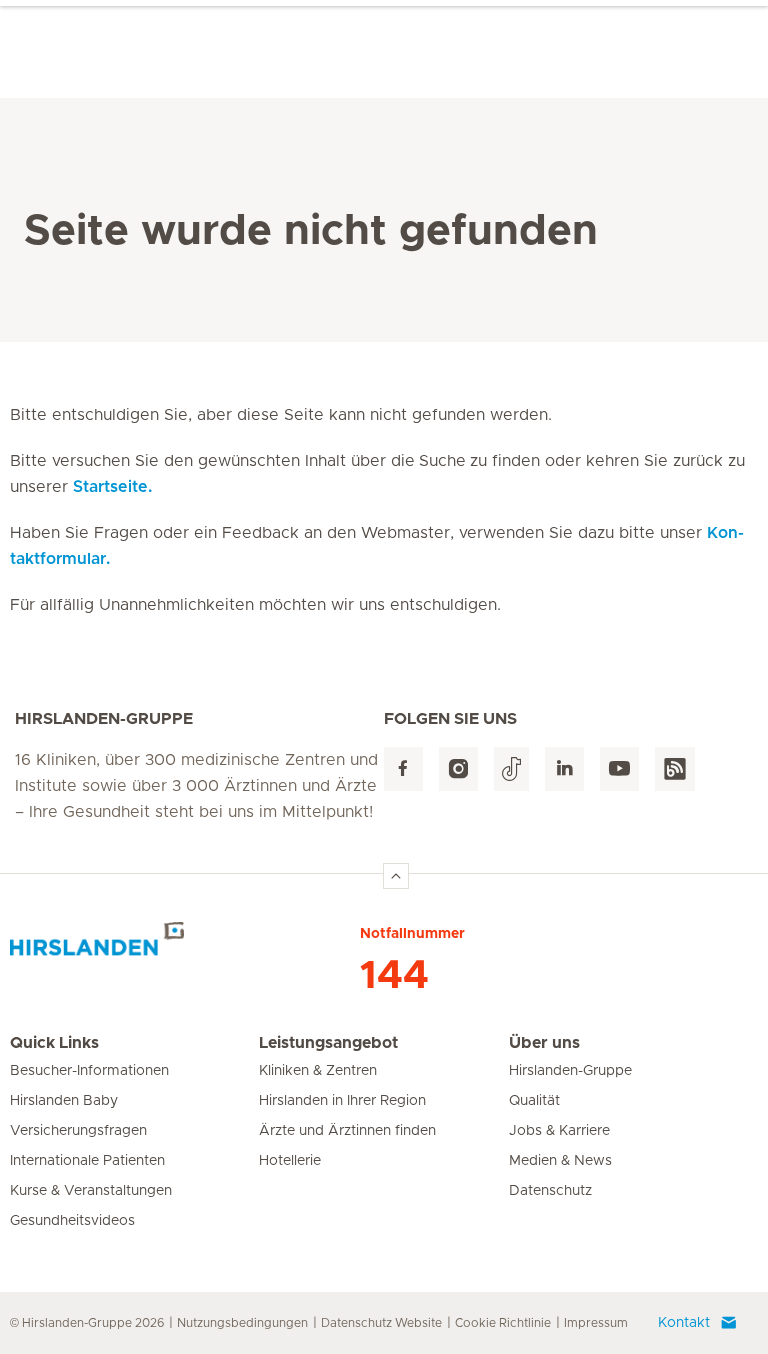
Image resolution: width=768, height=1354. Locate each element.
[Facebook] (403, 769)
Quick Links (54, 1043)
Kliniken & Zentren (318, 1071)
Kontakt (684, 1323)
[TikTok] (511, 769)
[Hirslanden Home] (185, 947)
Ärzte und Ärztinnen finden (347, 1131)
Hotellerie (290, 1161)
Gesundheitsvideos (72, 1221)
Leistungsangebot (328, 1043)
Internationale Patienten (87, 1161)
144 (394, 976)
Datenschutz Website (381, 1323)
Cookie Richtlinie (503, 1323)
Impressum (596, 1323)
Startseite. (112, 487)
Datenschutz (550, 1191)
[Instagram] (458, 769)
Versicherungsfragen (78, 1131)
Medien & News (560, 1161)
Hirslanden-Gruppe (570, 1071)
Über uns (544, 1043)
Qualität (534, 1101)
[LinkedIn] (564, 769)
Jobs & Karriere (559, 1131)
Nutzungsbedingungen (242, 1323)
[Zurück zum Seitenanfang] (396, 876)
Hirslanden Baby (64, 1101)
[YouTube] (619, 769)
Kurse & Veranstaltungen (91, 1191)
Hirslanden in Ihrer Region (342, 1101)
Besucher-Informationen (89, 1071)
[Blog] (675, 769)
